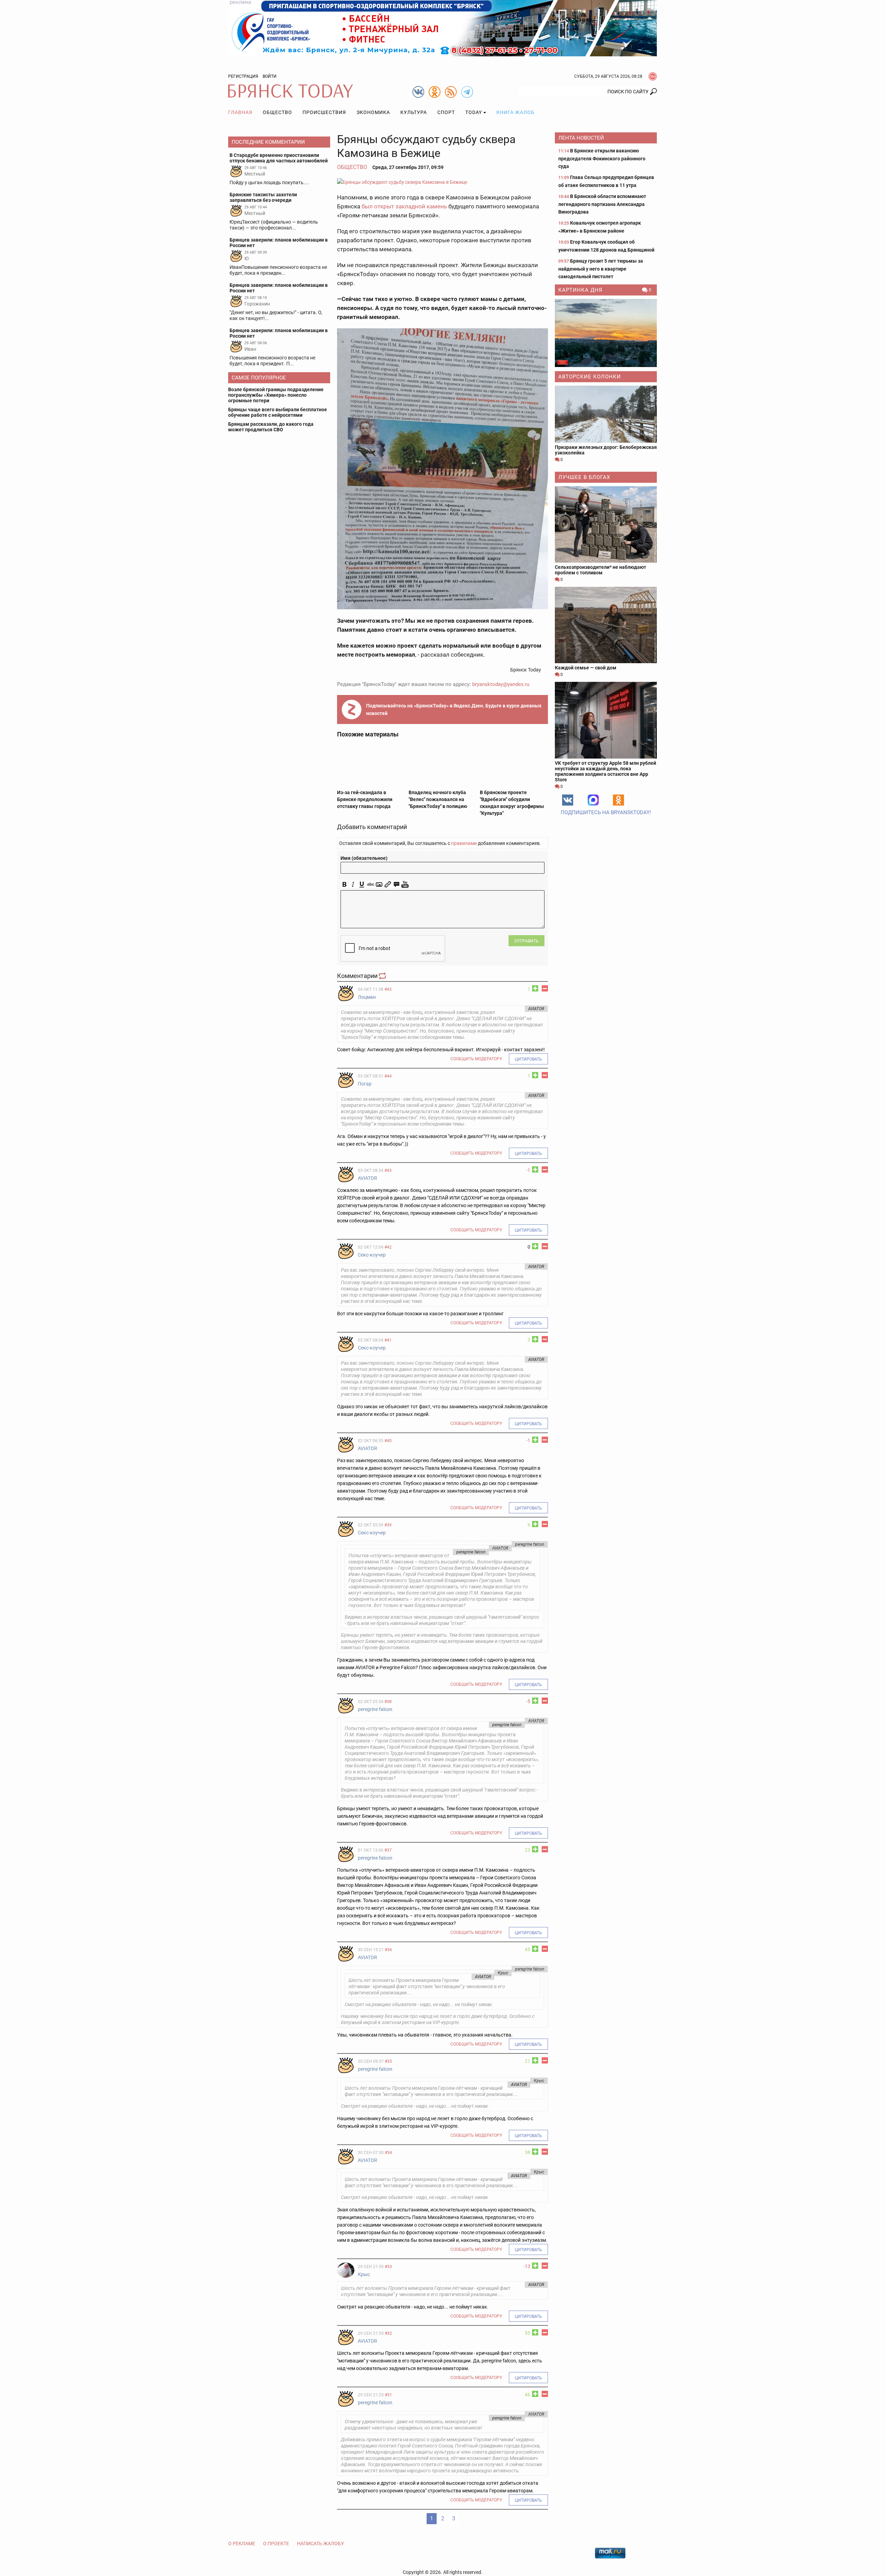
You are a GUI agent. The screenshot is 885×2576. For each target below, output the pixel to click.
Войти (270, 76)
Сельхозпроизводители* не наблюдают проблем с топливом (600, 570)
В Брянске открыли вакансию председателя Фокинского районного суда (602, 158)
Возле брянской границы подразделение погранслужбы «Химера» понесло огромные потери (276, 395)
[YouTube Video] (405, 885)
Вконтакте (568, 800)
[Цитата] (396, 885)
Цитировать (528, 1059)
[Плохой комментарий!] (545, 988)
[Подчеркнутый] (362, 885)
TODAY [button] (474, 112)
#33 (388, 2267)
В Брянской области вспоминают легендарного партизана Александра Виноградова (602, 204)
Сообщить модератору (476, 1059)
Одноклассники (618, 800)
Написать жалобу (320, 2544)
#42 (388, 1247)
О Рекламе (242, 2544)
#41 (388, 1340)
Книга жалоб (515, 112)
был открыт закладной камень (404, 206)
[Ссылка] (388, 885)
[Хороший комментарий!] (535, 988)
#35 (388, 2061)
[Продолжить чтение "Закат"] (606, 333)
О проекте (276, 2544)
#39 (388, 1525)
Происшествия (324, 112)
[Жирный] (344, 885)
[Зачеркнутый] (370, 885)
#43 (388, 1171)
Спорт (446, 112)
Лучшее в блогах (584, 477)
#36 (388, 1950)
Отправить (527, 941)
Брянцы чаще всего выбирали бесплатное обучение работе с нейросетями (278, 412)
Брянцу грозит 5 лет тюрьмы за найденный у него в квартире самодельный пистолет (601, 269)
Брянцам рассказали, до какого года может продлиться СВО (271, 427)
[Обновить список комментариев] (383, 976)
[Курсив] (353, 885)
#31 (388, 2395)
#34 (388, 2153)
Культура (414, 112)
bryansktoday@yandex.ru (501, 684)
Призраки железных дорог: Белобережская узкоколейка (606, 450)
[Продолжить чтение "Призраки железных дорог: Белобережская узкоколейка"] (606, 414)
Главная (240, 112)
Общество (277, 112)
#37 (388, 1850)
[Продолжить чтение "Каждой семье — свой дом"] (606, 625)
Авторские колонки (590, 377)
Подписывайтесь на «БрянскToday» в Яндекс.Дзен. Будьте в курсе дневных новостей (454, 709)
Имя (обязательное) (364, 858)
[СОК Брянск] (442, 28)
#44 (388, 1076)
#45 (388, 989)
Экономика (373, 112)
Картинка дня (580, 290)
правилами (464, 843)
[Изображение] (379, 885)
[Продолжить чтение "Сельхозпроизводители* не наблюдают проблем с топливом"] (606, 524)
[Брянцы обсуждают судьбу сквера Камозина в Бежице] (442, 182)
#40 (388, 1441)
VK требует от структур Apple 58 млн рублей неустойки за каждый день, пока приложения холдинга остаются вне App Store (605, 771)
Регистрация (243, 76)
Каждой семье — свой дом (586, 668)
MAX (593, 800)
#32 (388, 2333)
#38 (388, 1702)
